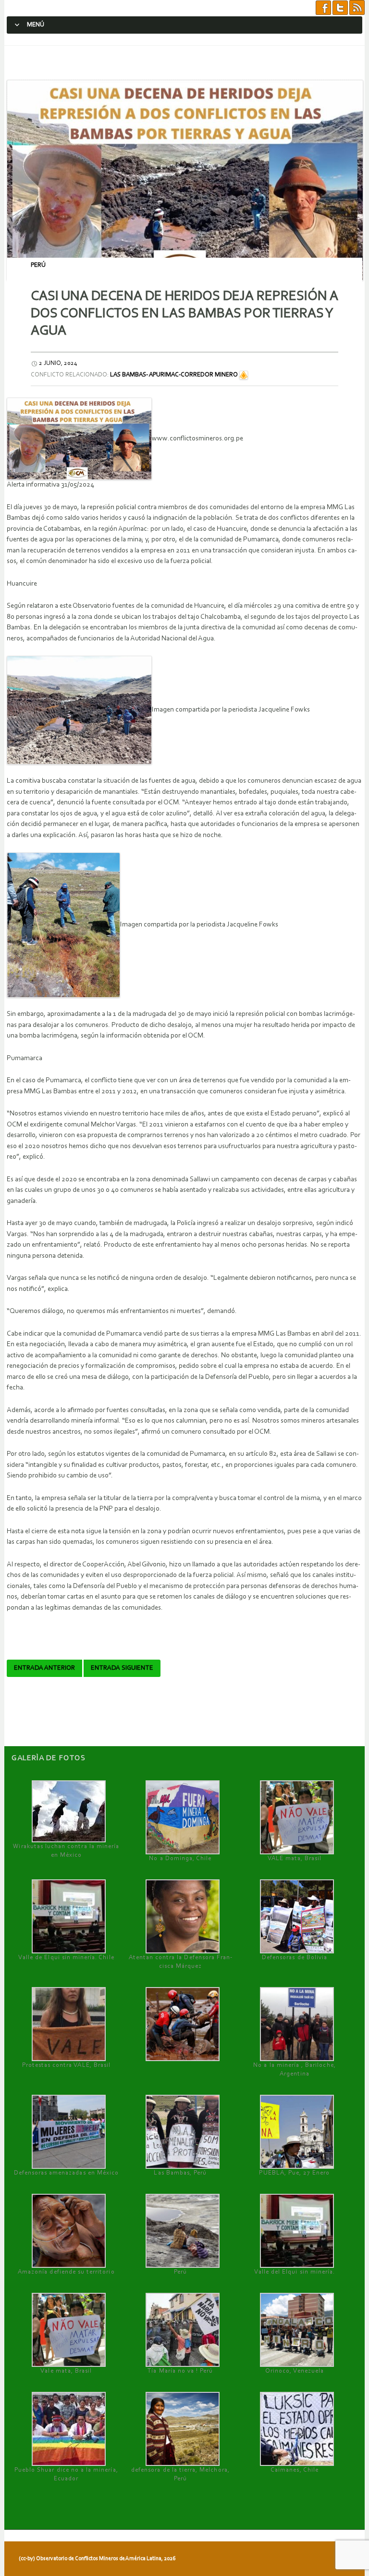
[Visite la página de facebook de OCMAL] (323, 8)
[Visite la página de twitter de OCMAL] (340, 8)
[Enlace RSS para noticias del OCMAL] (357, 8)
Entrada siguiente (122, 1668)
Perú (38, 265)
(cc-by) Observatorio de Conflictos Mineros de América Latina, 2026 (97, 2559)
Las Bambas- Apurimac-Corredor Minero (174, 375)
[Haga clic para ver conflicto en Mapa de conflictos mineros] (244, 375)
